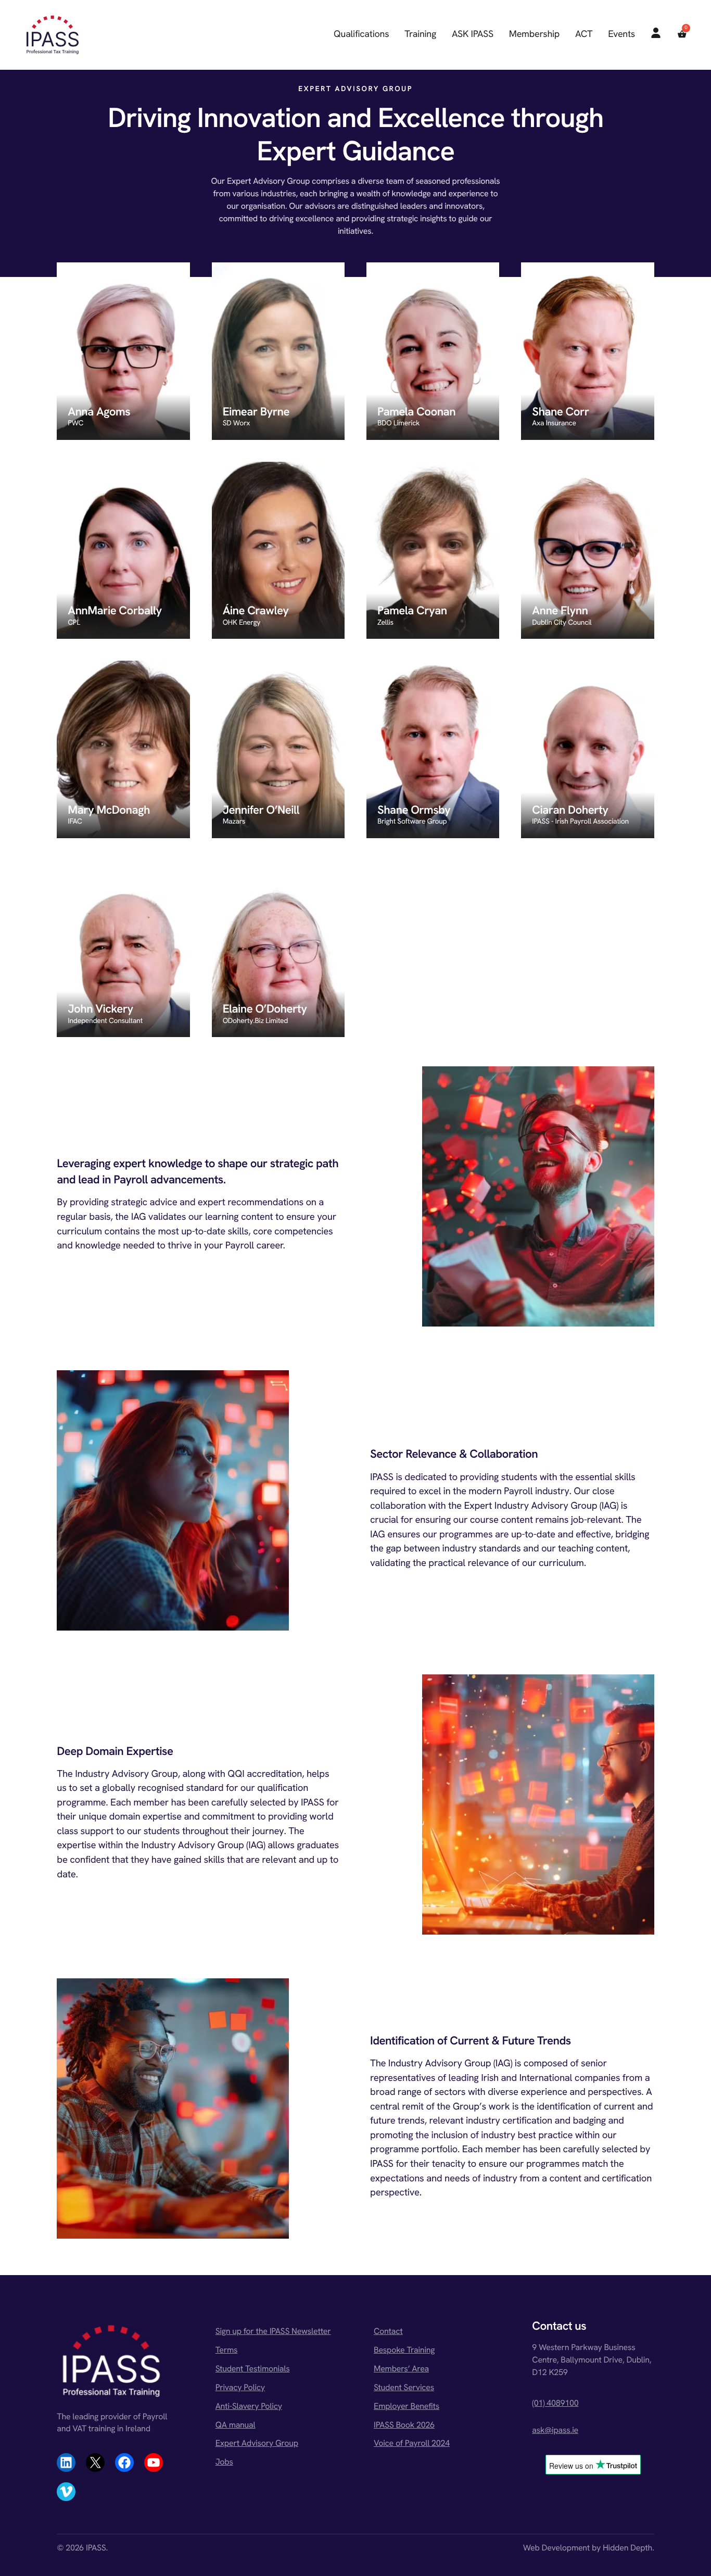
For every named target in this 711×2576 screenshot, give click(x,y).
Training (420, 34)
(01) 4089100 (555, 2403)
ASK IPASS (473, 34)
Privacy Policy (240, 2387)
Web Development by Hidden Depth (588, 2548)
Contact (388, 2331)
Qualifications (361, 34)
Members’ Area (401, 2369)
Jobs (224, 2462)
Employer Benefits (407, 2406)
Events (621, 34)
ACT (584, 34)
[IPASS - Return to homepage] (53, 35)
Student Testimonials (253, 2369)
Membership (534, 34)
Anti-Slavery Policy (249, 2406)
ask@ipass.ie (555, 2430)
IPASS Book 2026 (404, 2425)
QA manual (236, 2425)
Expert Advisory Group (257, 2443)
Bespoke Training (404, 2350)
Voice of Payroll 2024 (412, 2443)
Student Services (404, 2387)
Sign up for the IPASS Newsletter (273, 2331)
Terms (227, 2350)
